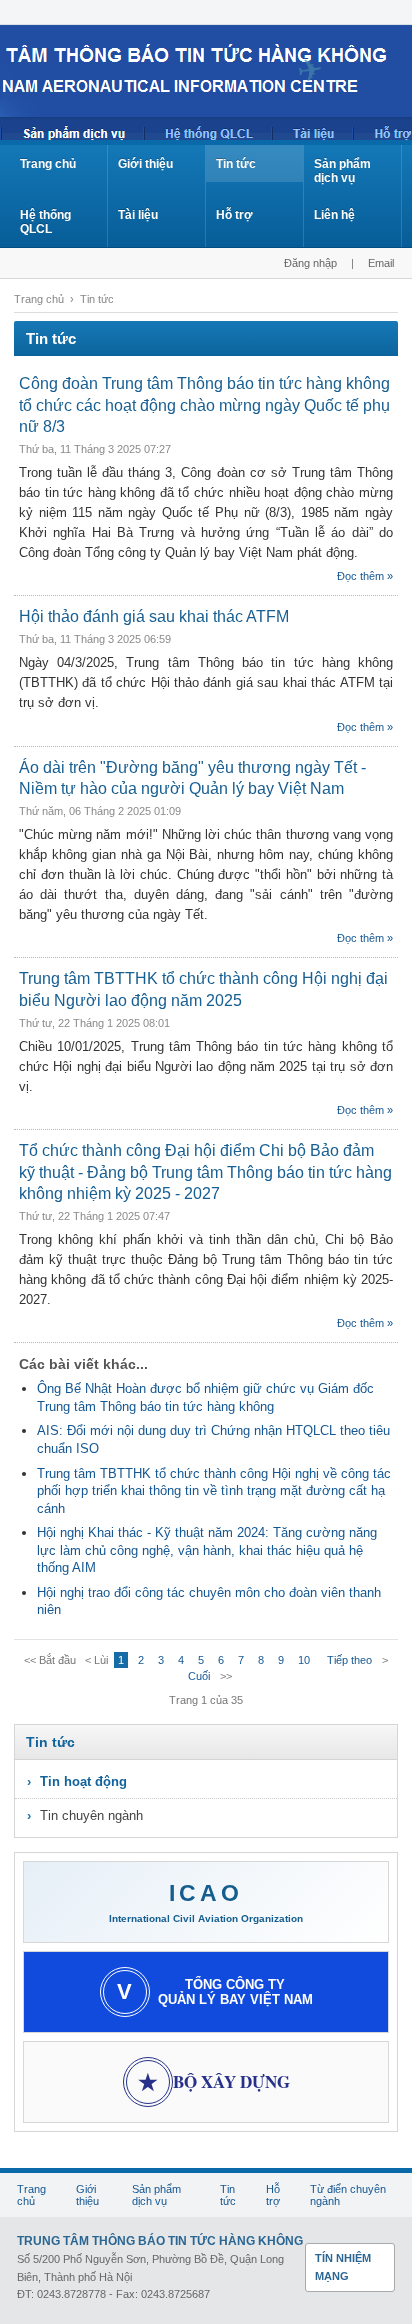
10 (304, 1660)
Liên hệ (334, 215)
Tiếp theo (349, 1660)
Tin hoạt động (83, 1781)
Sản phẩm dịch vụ (342, 171)
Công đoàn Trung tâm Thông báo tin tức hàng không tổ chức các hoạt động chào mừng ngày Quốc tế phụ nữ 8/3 (204, 405)
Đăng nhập (310, 263)
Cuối (199, 1676)
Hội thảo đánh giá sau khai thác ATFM (154, 616)
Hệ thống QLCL (45, 222)
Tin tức (236, 164)
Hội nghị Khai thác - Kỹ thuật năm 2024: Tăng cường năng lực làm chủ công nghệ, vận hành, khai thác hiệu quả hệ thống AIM (207, 1550)
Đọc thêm (360, 576)
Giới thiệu (145, 164)
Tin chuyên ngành (91, 1815)
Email (381, 263)
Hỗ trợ (234, 215)
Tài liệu (138, 215)
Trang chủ (48, 164)
